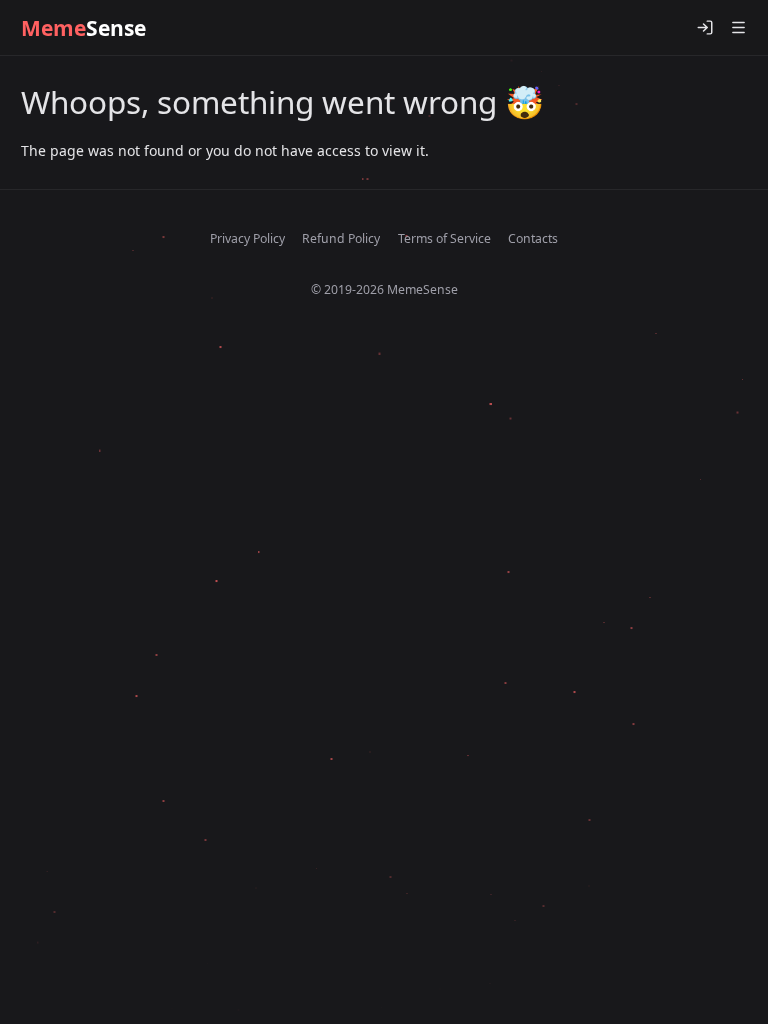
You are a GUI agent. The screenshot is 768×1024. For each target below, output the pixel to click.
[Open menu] (738, 28)
